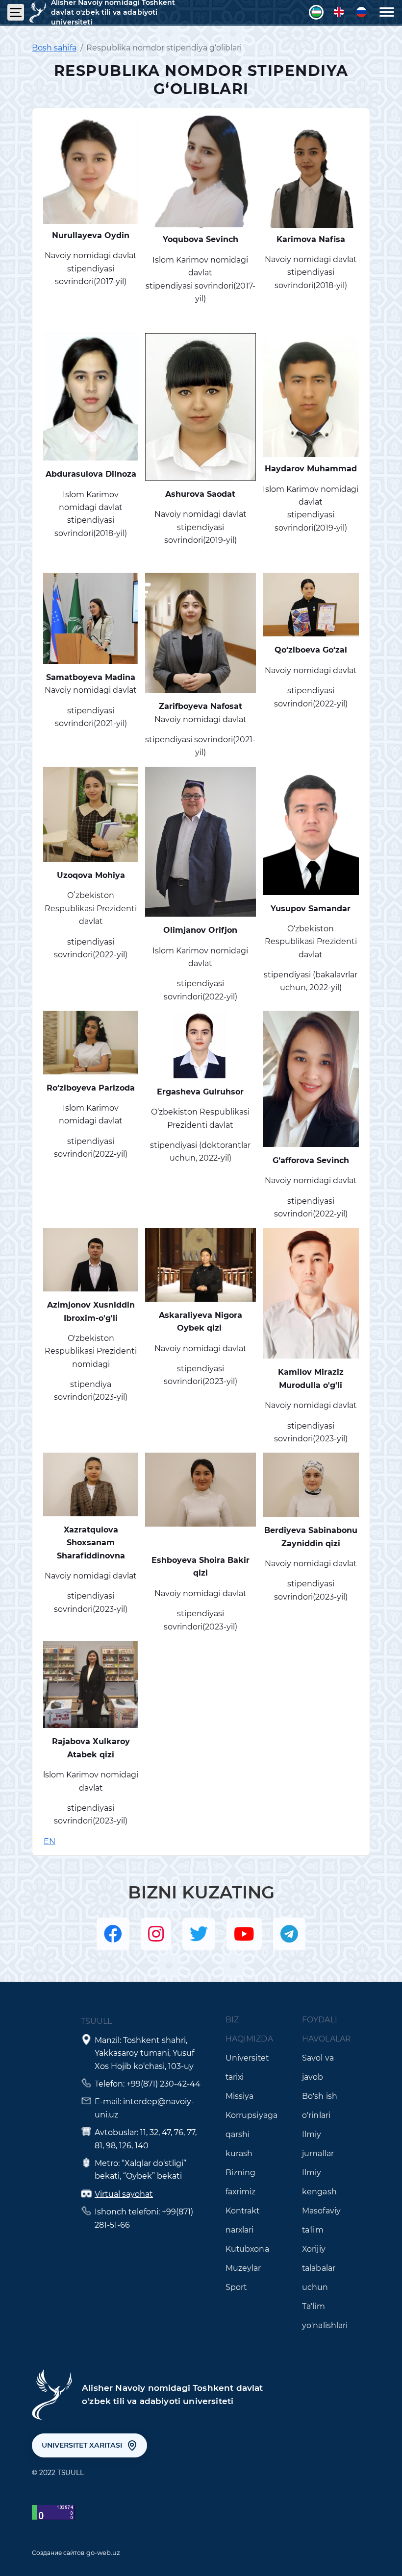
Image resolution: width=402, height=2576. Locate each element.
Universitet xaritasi (82, 2445)
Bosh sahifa (54, 48)
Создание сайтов (58, 2553)
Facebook (113, 1934)
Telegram (289, 1934)
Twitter (199, 1934)
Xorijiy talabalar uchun (319, 2268)
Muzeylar (243, 2268)
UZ (316, 12)
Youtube (244, 1934)
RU (361, 12)
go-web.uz (103, 2552)
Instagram (156, 1934)
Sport (236, 2287)
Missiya (240, 2096)
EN (339, 12)
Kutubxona (247, 2249)
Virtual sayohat (124, 2194)
